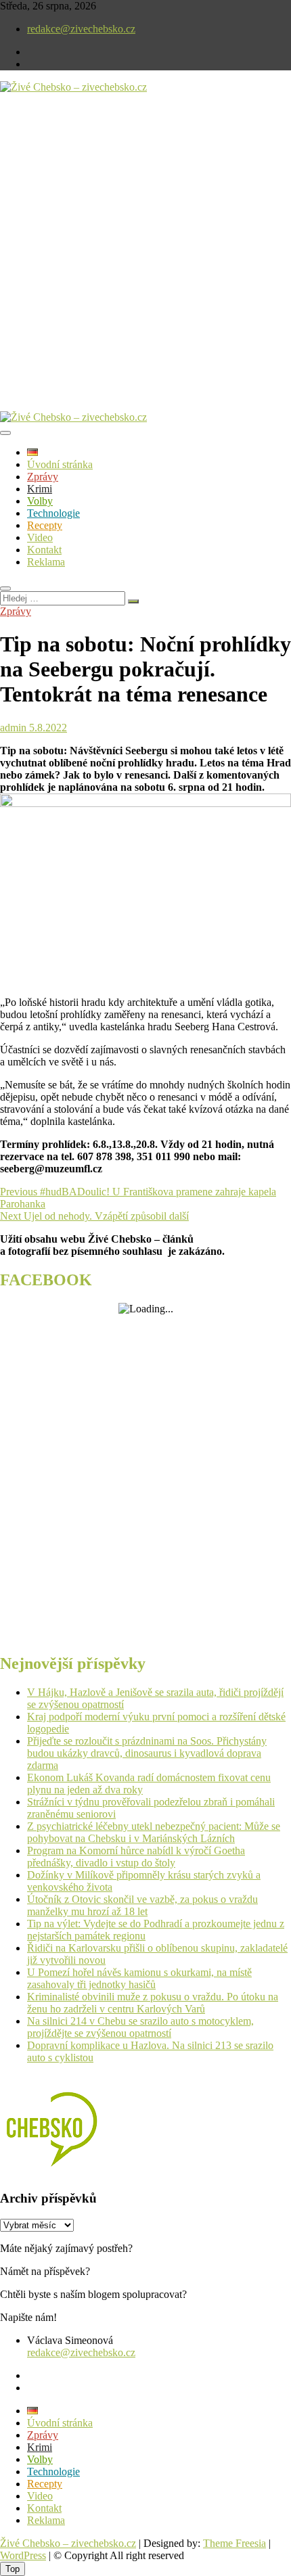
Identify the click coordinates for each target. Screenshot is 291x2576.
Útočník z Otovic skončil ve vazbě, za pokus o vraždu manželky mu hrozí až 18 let (142, 1905)
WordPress (23, 2555)
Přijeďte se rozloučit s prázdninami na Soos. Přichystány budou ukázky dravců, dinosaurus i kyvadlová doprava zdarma (147, 1753)
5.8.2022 (47, 728)
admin (13, 728)
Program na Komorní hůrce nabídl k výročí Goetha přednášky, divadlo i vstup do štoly (136, 1857)
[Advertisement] (145, 263)
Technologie (53, 513)
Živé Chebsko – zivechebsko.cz (68, 2543)
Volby (40, 501)
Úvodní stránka (60, 464)
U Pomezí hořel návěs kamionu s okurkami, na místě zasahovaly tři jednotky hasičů (139, 1978)
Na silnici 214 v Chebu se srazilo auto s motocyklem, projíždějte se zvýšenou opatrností (140, 2027)
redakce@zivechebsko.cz (81, 29)
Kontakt (44, 550)
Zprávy (43, 477)
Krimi (40, 489)
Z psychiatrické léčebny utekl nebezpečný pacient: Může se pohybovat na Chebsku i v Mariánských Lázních (154, 1832)
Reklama (46, 562)
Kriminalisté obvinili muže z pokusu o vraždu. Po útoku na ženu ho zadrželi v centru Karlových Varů (153, 2003)
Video (40, 537)
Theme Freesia (234, 2543)
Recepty (45, 525)
